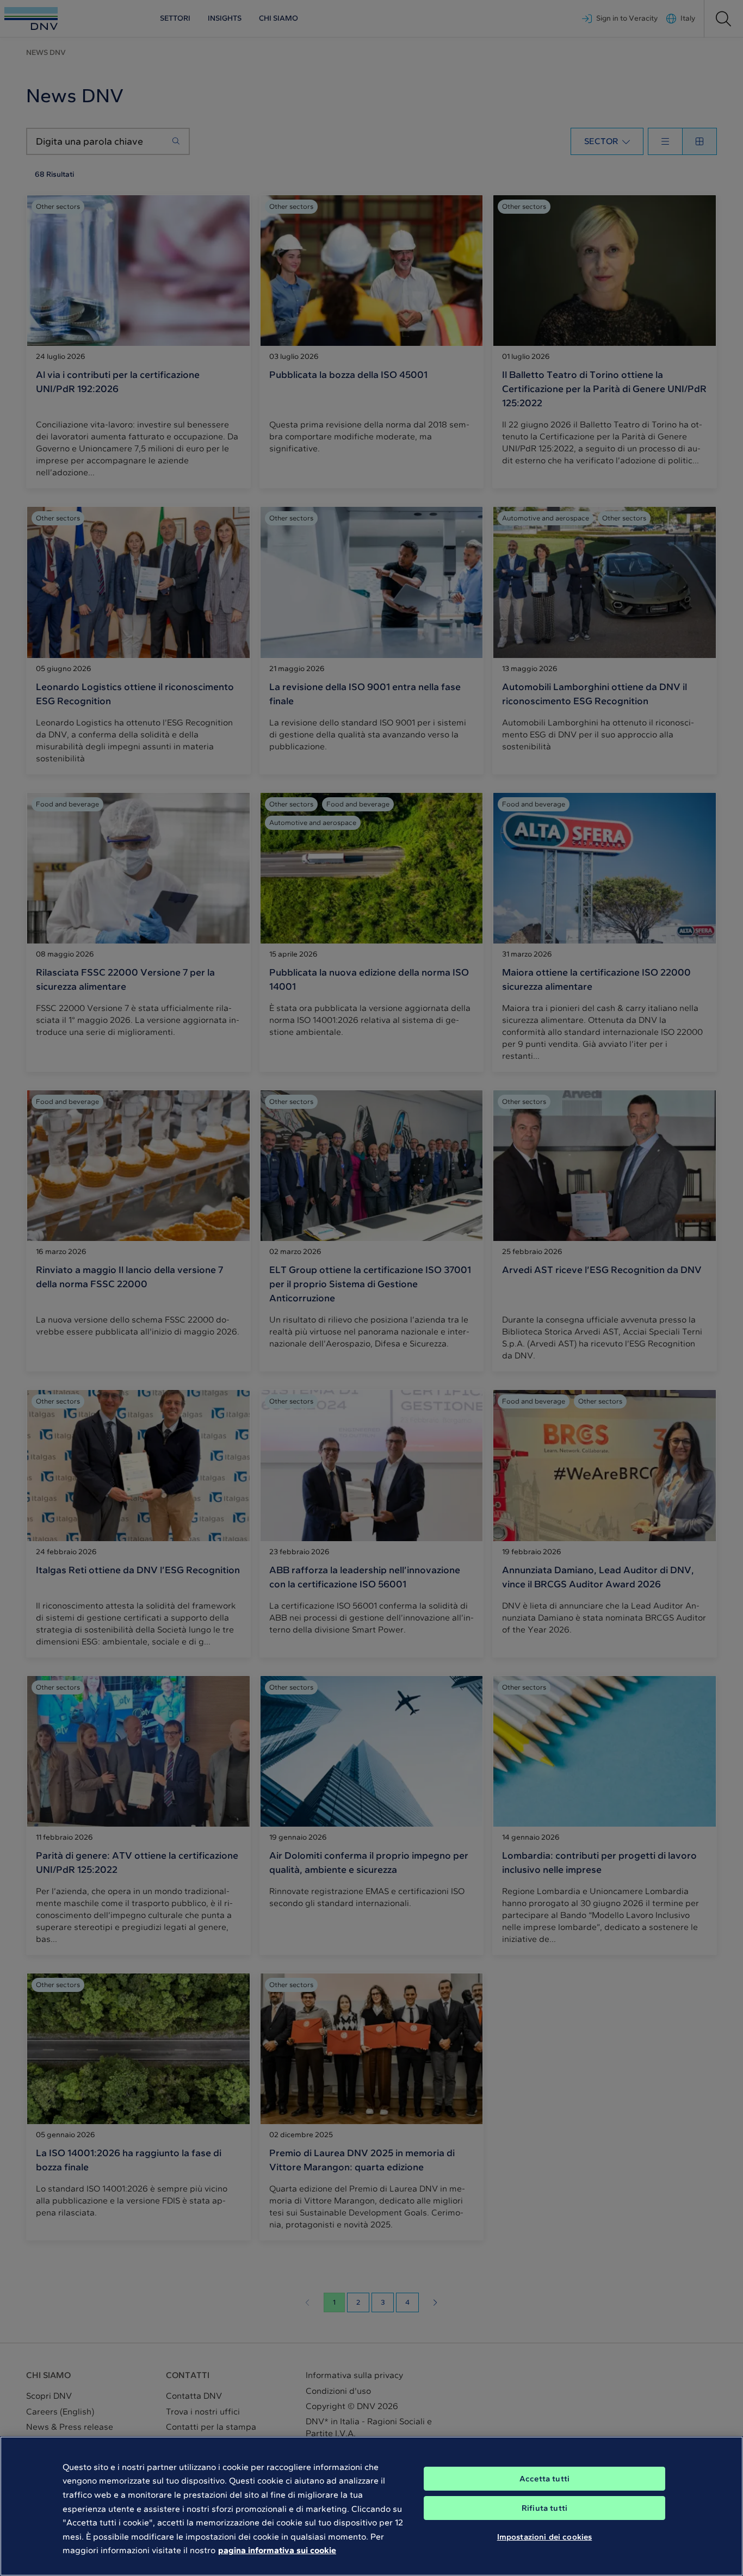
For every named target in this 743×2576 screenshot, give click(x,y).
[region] (371, 2506)
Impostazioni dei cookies (545, 2537)
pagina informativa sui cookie (277, 2550)
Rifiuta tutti (544, 2508)
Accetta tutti (544, 2479)
